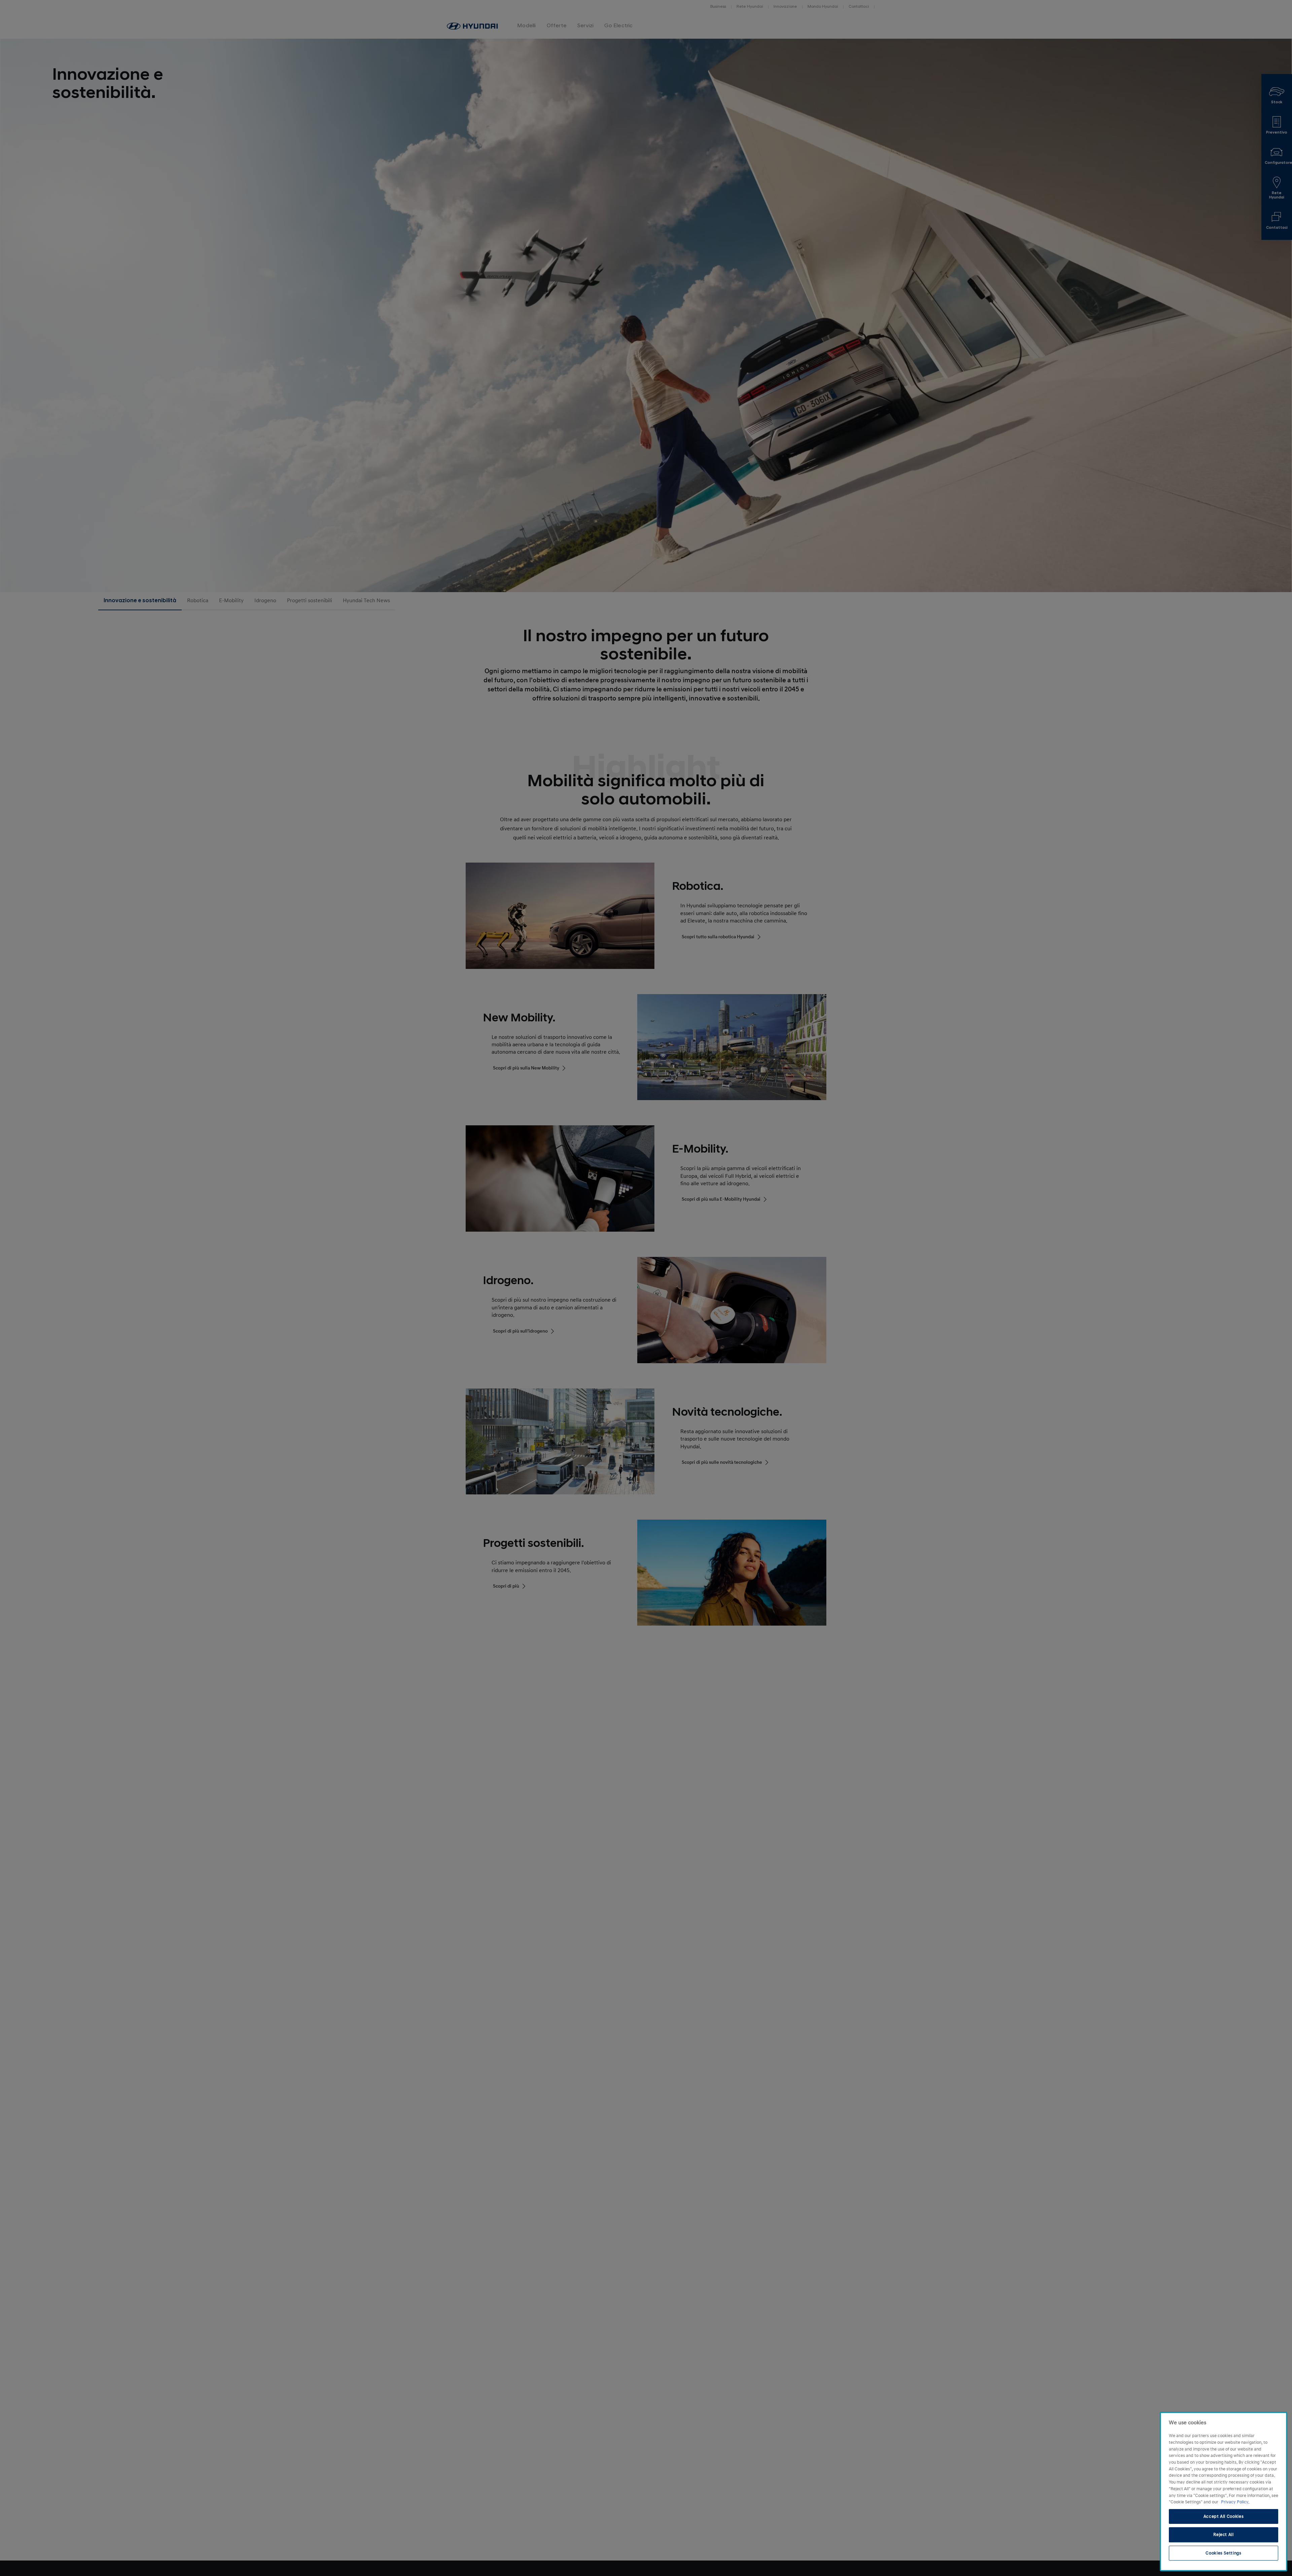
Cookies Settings (1224, 2553)
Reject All (1224, 2535)
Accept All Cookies (1224, 2516)
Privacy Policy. (1235, 2502)
